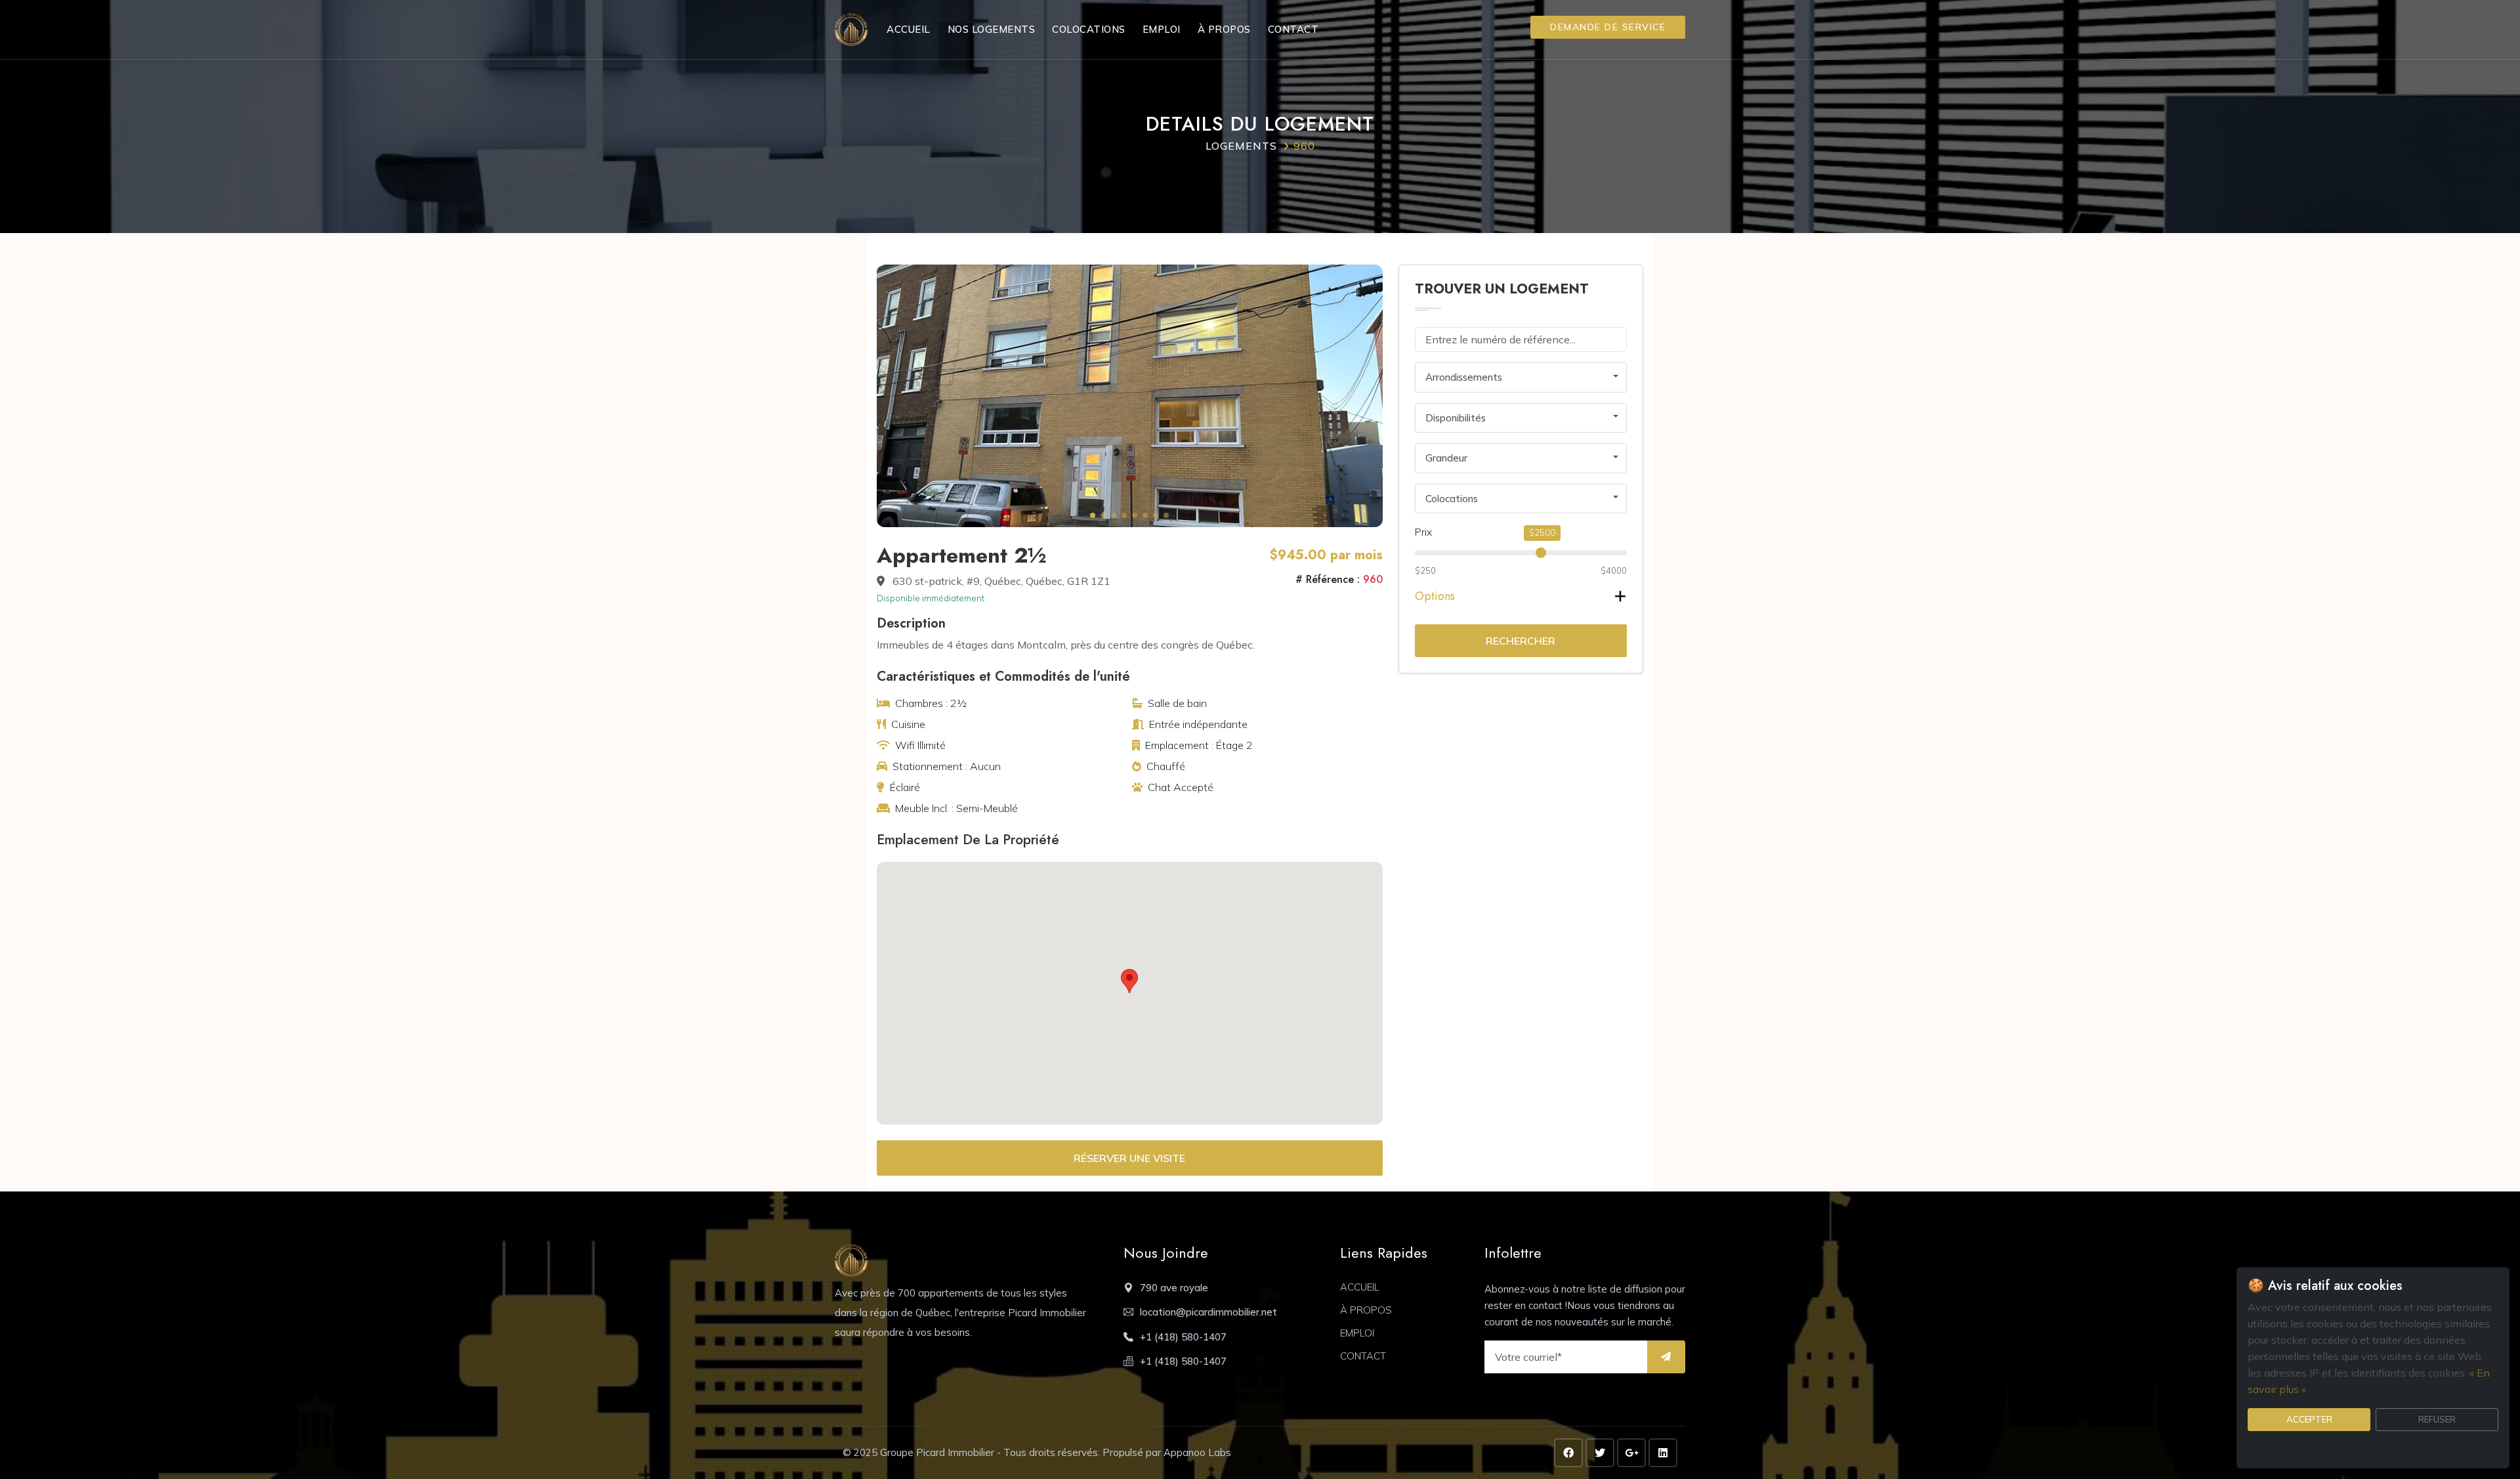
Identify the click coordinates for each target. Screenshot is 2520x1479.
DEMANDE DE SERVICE (1608, 27)
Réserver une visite (1129, 1158)
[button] (1093, 515)
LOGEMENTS (1241, 146)
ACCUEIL (909, 29)
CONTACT (1293, 29)
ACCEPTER (2309, 1419)
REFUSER (2437, 1419)
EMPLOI (1162, 29)
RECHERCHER (1521, 641)
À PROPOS (1224, 29)
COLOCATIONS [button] (1089, 29)
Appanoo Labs (1197, 1452)
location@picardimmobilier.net (1208, 1312)
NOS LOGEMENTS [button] (992, 29)
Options (1435, 596)
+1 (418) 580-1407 (1183, 1337)
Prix (1423, 532)
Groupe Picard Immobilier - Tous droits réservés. (991, 1452)
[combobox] (1521, 377)
